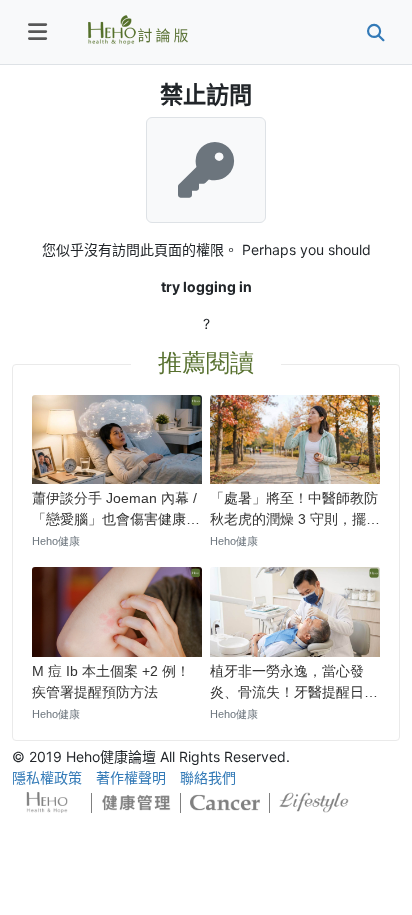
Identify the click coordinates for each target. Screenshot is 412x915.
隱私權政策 (47, 777)
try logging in (206, 286)
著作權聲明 (131, 777)
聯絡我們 (208, 777)
